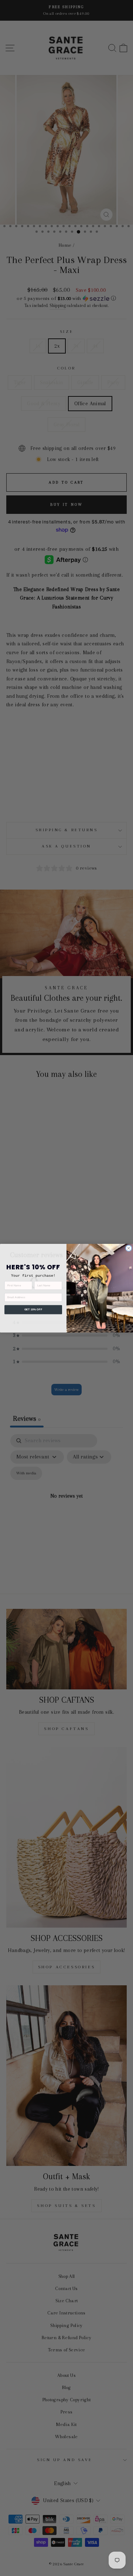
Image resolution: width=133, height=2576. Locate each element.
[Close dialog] (129, 1248)
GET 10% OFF (33, 1310)
